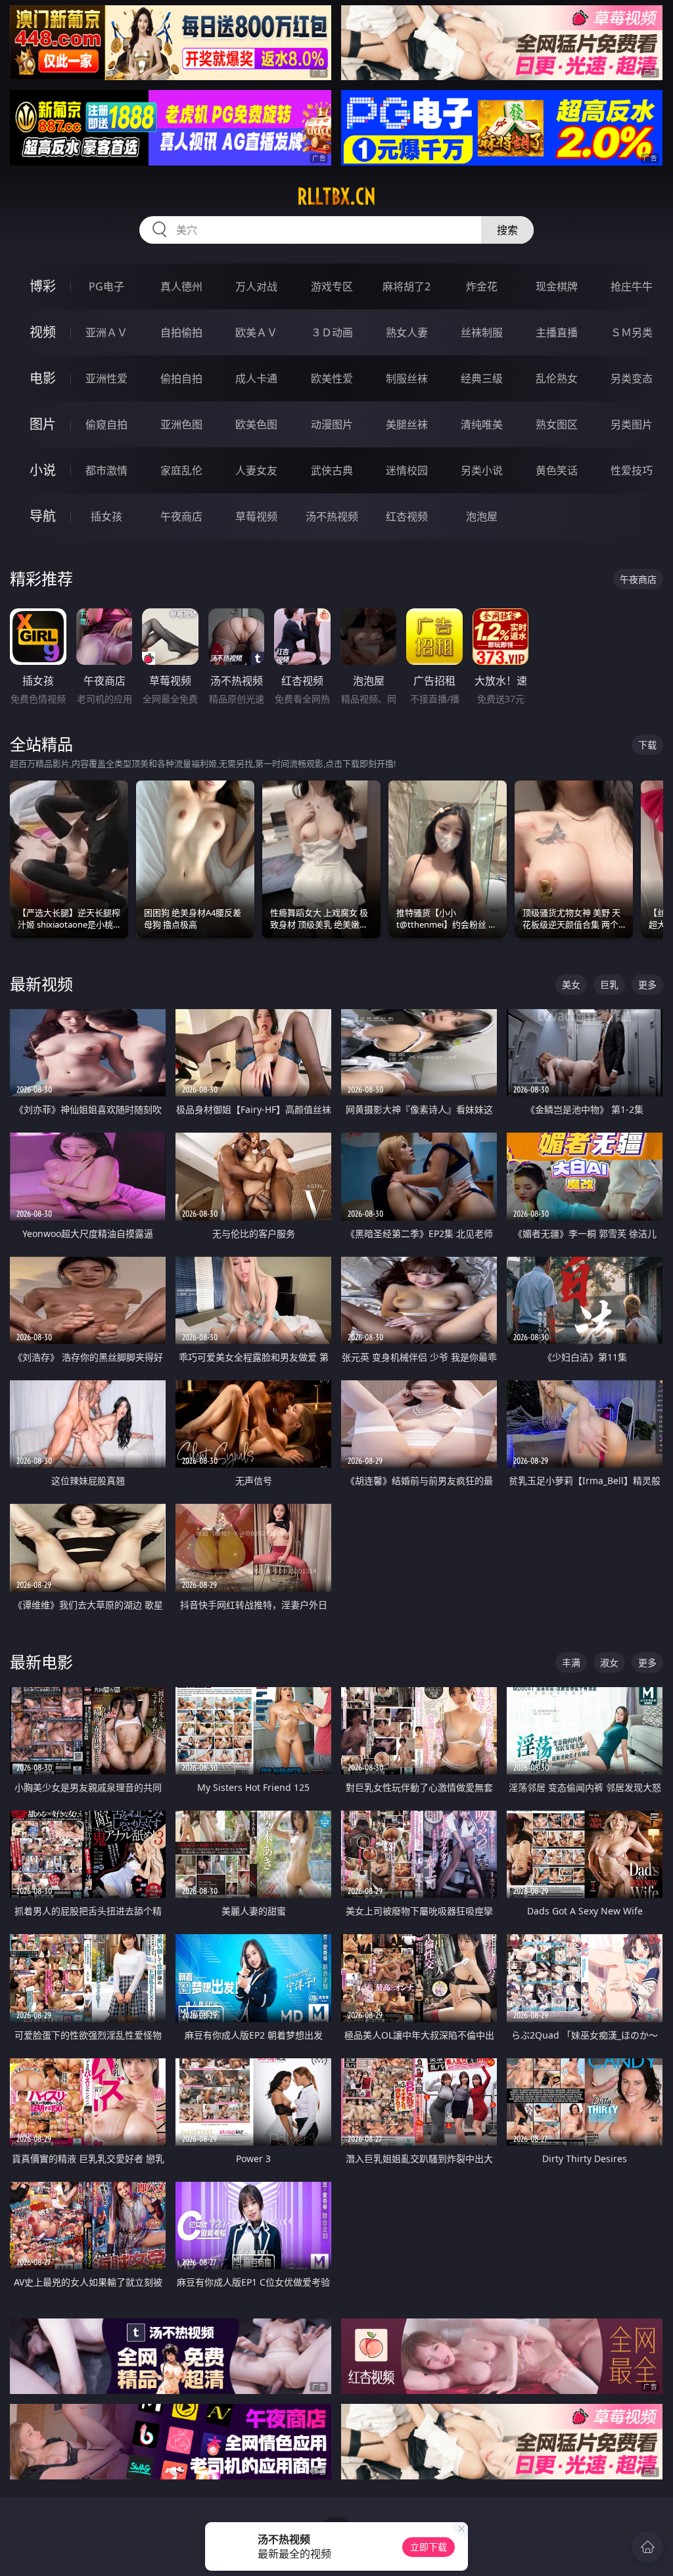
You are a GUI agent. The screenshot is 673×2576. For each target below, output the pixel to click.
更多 (647, 984)
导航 (43, 516)
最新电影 (41, 1662)
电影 (43, 378)
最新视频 (41, 984)
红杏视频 (407, 516)
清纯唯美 (482, 424)
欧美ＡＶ (256, 332)
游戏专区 (332, 286)
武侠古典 (332, 470)
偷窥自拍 (106, 424)
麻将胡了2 (406, 286)
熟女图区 (557, 424)
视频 (43, 332)
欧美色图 (256, 424)
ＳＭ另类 (632, 332)
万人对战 (256, 286)
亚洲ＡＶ (106, 332)
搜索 (507, 230)
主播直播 (557, 332)
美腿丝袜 (407, 424)
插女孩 (106, 516)
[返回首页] (647, 2547)
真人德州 (181, 286)
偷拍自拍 (181, 378)
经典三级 (482, 378)
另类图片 (632, 424)
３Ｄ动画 (332, 332)
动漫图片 (332, 424)
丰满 (571, 1662)
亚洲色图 (181, 424)
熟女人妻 (407, 332)
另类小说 (482, 470)
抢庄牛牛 (632, 286)
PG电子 (106, 286)
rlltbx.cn (336, 196)
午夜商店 (181, 516)
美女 (571, 984)
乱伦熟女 (557, 378)
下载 (647, 745)
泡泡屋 (482, 516)
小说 (43, 470)
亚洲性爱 (106, 378)
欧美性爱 (332, 378)
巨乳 (609, 984)
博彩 (43, 286)
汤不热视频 (332, 516)
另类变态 (632, 378)
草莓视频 (256, 516)
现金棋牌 (557, 286)
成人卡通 (256, 378)
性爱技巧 (632, 470)
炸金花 (482, 286)
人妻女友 (256, 470)
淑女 (609, 1662)
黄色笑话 (557, 470)
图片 (43, 424)
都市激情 (106, 470)
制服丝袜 (407, 378)
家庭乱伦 (181, 470)
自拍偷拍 (181, 332)
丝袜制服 (482, 332)
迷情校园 (407, 470)
